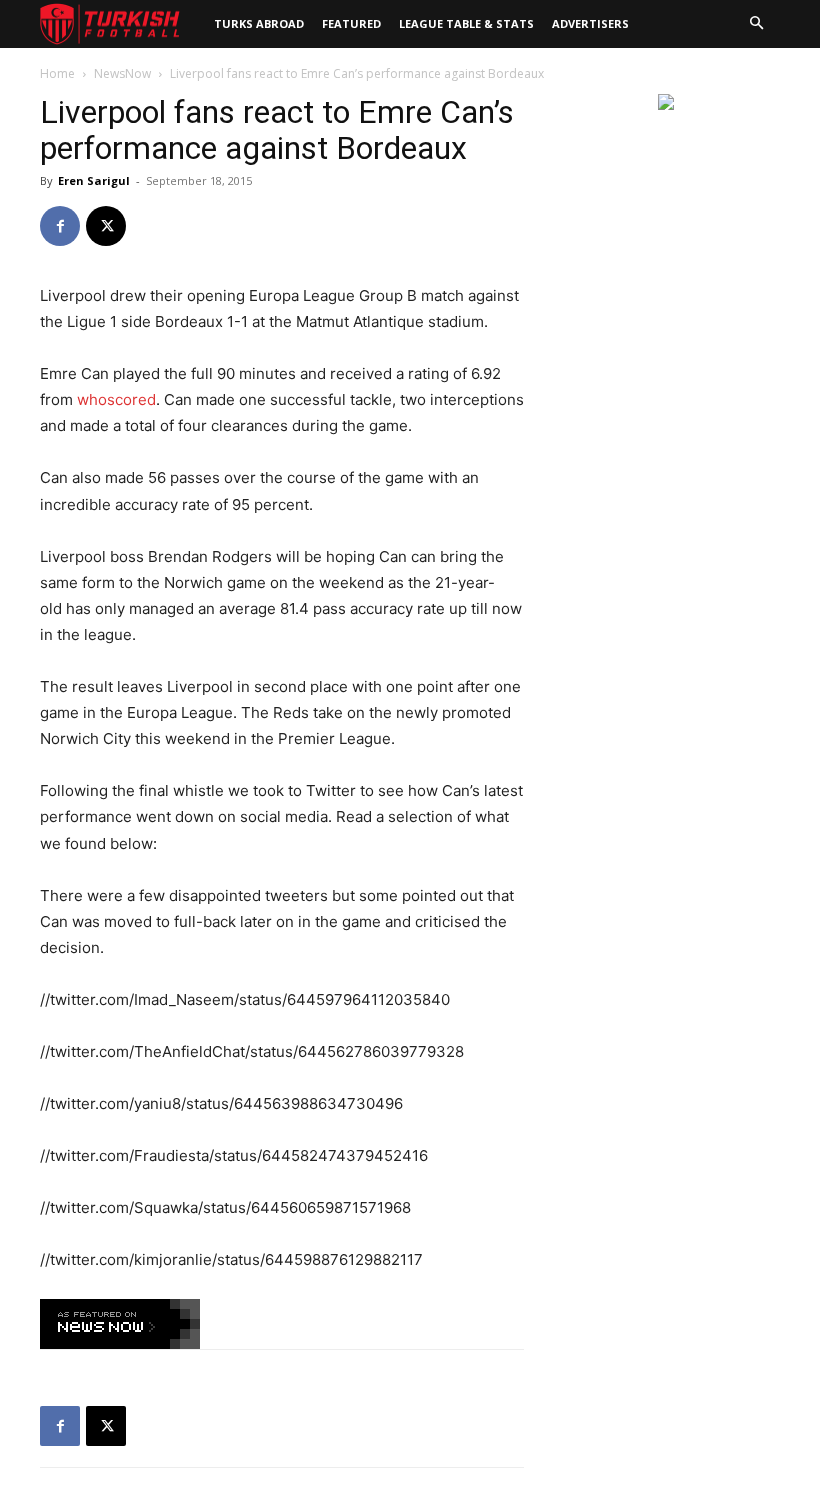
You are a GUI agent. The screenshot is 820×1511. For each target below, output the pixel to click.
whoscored (116, 399)
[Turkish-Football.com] (110, 24)
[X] (106, 226)
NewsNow (122, 73)
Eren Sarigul (94, 180)
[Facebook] (60, 226)
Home (57, 73)
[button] (756, 24)
